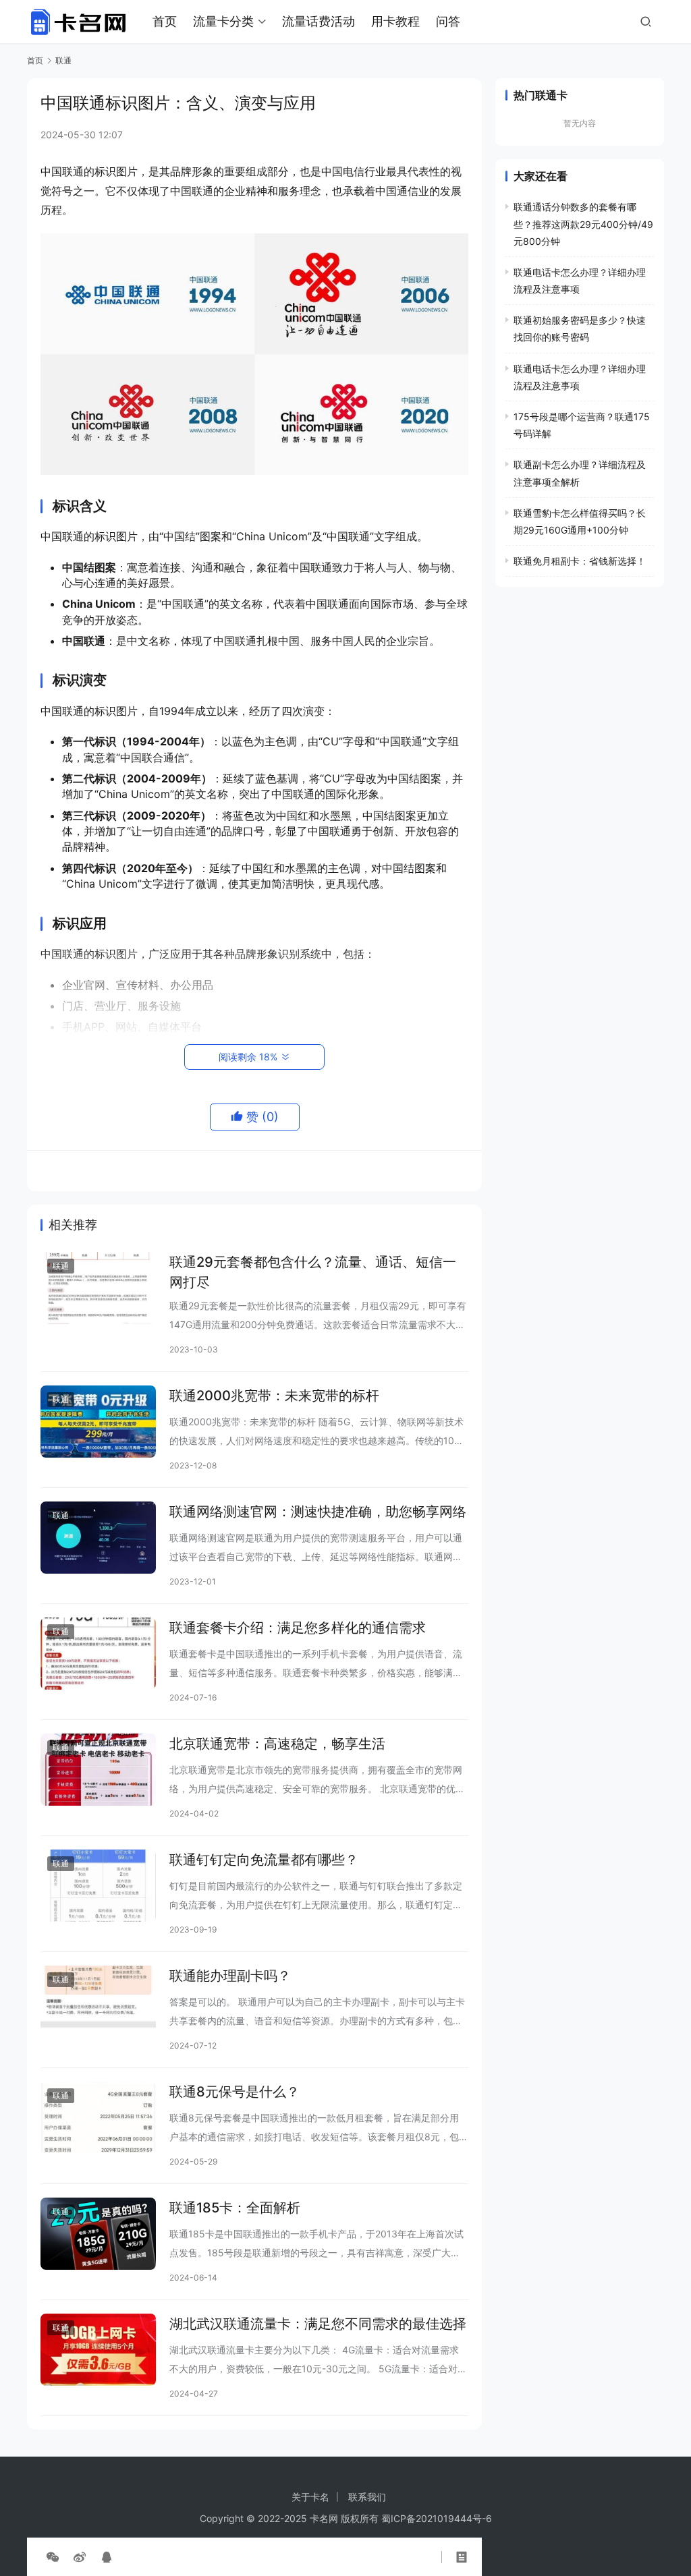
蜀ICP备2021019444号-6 (437, 2518)
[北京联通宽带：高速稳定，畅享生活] (98, 1770)
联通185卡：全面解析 (235, 2208)
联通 (61, 1266)
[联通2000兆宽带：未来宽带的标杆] (98, 1422)
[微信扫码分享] (53, 2557)
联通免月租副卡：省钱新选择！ (580, 561)
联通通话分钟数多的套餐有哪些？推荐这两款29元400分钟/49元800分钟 (583, 224)
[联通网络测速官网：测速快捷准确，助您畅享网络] (98, 1538)
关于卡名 (310, 2497)
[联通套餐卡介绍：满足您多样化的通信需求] (98, 1654)
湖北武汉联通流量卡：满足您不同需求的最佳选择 (318, 2324)
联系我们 (367, 2497)
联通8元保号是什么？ (234, 2092)
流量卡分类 (223, 21)
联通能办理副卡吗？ (230, 1976)
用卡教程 (395, 21)
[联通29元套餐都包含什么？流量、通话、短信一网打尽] (98, 1288)
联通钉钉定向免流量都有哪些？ (264, 1860)
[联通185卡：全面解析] (98, 2234)
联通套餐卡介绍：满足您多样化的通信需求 (298, 1628)
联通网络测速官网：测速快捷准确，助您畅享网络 (318, 1512)
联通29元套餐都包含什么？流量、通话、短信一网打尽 (313, 1272)
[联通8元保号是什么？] (98, 2118)
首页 (165, 21)
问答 (448, 21)
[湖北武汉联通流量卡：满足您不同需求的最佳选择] (98, 2350)
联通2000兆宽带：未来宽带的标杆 (274, 1396)
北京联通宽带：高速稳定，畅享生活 (277, 1744)
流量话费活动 (319, 21)
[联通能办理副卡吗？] (98, 2002)
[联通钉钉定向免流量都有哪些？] (98, 1886)
